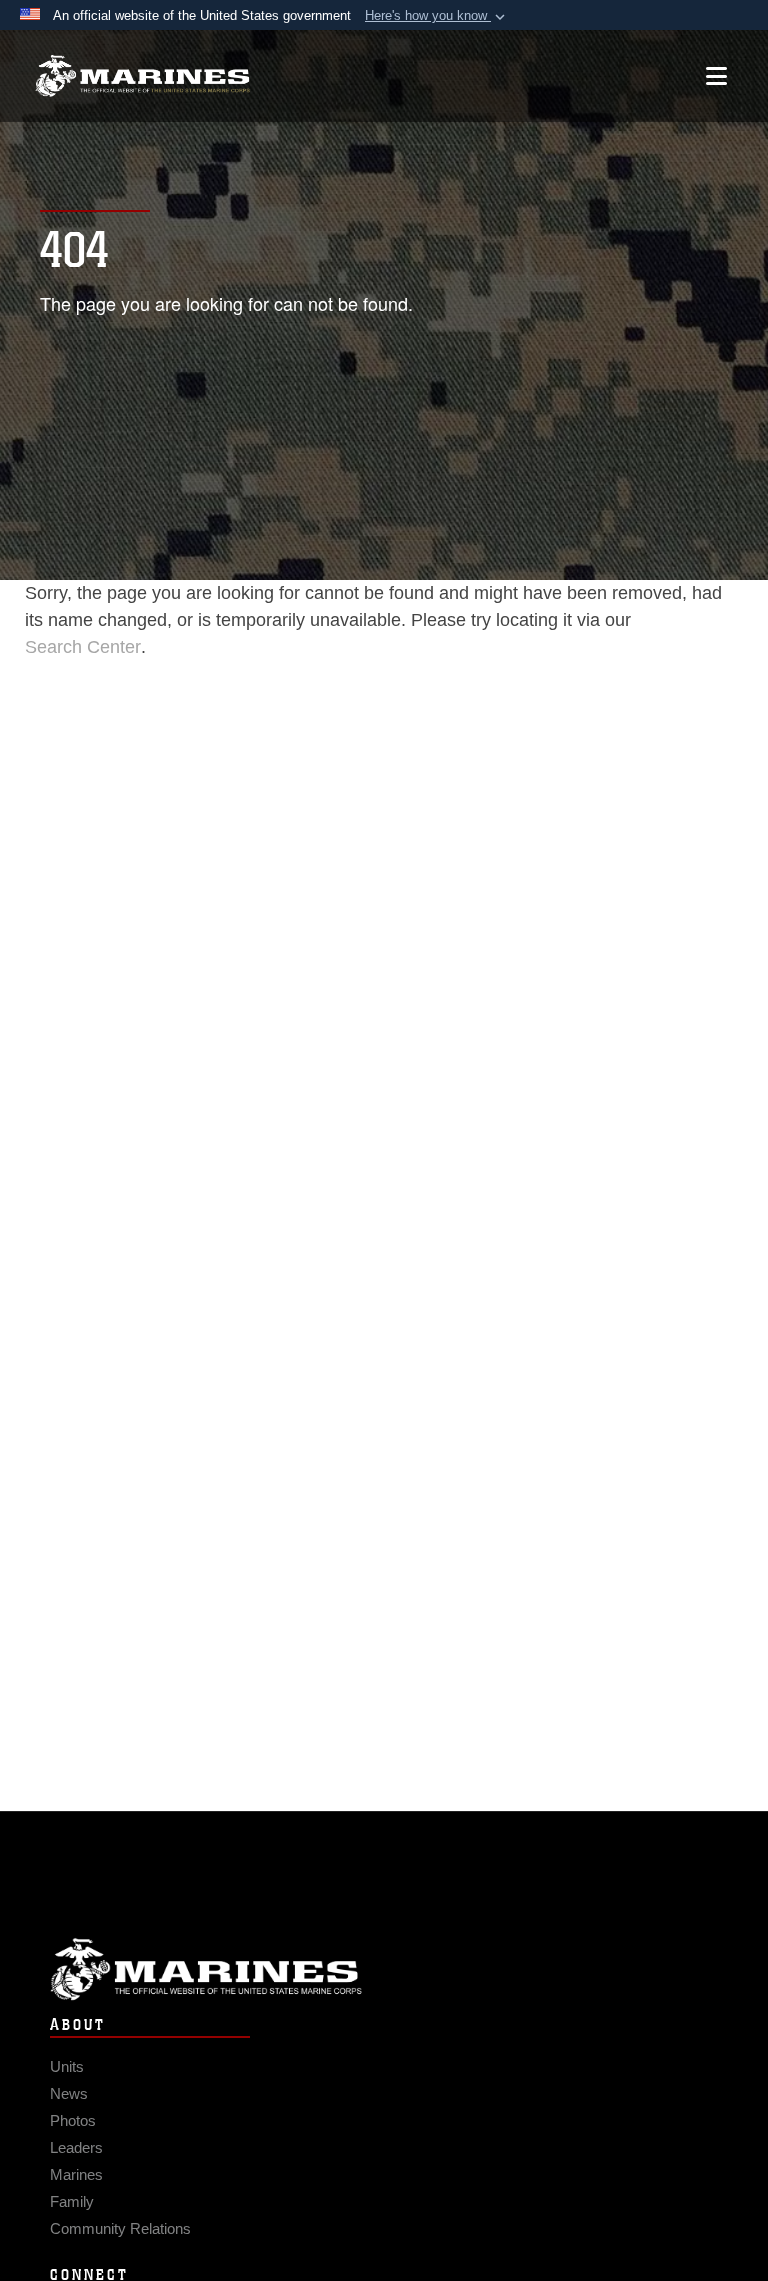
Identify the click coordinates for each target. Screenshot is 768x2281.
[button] (437, 16)
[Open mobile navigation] (716, 76)
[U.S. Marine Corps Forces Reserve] (142, 76)
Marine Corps (384, 1969)
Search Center (83, 647)
